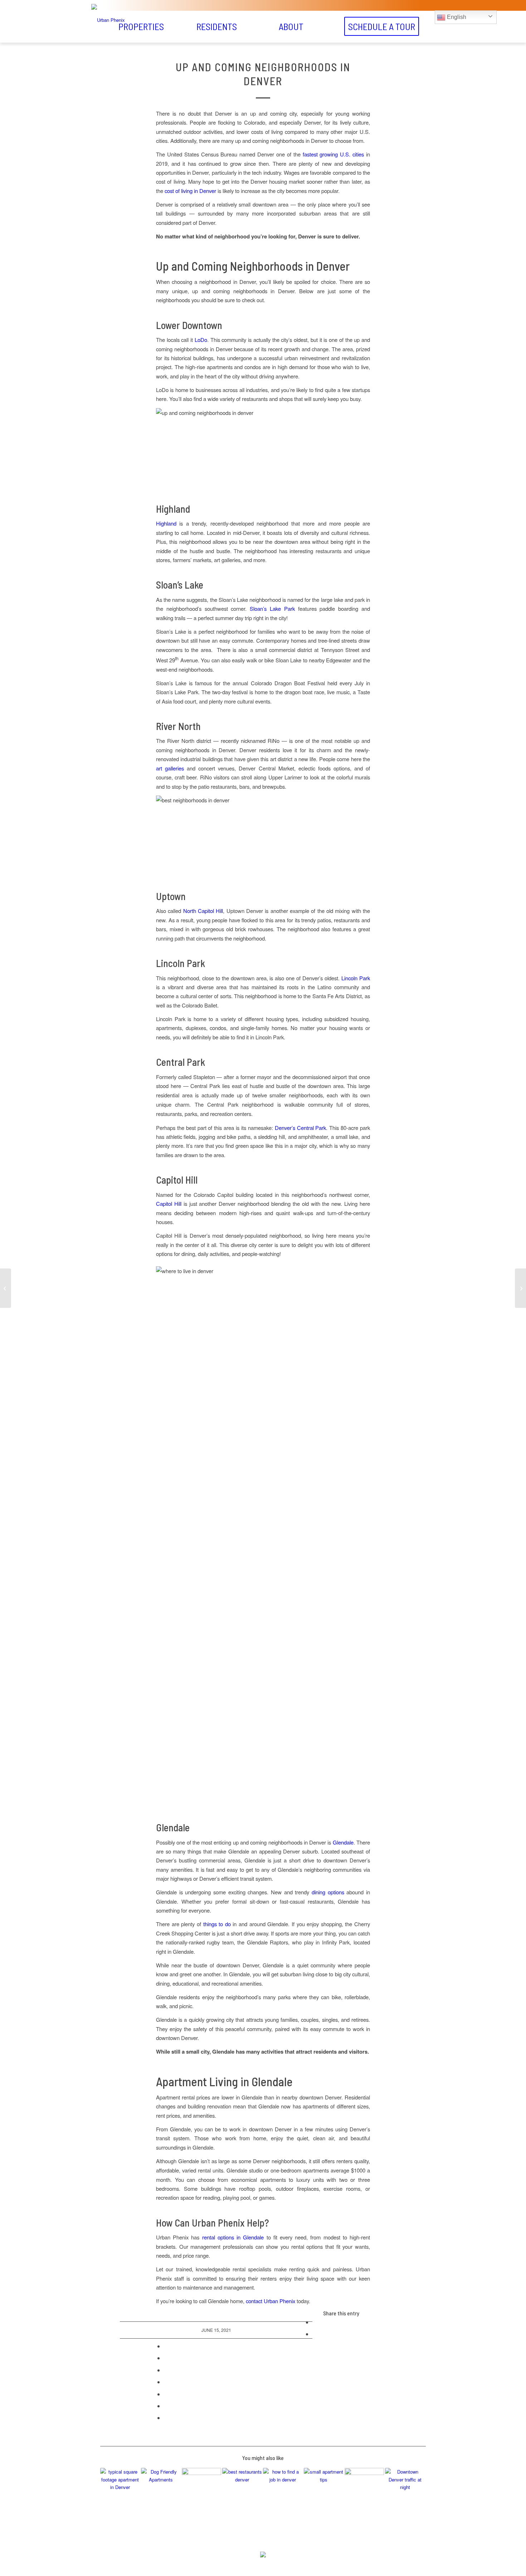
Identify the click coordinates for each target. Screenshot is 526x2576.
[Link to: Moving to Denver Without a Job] (283, 2488)
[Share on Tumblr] (166, 2382)
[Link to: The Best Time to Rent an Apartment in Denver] (120, 2488)
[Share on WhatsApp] (166, 2346)
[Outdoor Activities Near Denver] (520, 1288)
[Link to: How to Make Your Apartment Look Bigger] (324, 2488)
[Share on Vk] (166, 2394)
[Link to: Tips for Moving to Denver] (405, 2488)
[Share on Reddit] (166, 2406)
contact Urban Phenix (271, 2301)
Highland (166, 523)
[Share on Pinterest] (166, 2358)
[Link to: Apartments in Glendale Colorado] (364, 2488)
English (456, 17)
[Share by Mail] (166, 2418)
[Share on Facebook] (315, 2322)
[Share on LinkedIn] (166, 2370)
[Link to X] (254, 2565)
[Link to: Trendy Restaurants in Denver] (242, 2488)
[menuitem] (141, 26)
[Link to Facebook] (272, 2565)
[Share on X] (315, 2334)
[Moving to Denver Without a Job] (6, 1288)
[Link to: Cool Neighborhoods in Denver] (202, 2488)
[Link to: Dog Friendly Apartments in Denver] (161, 2488)
